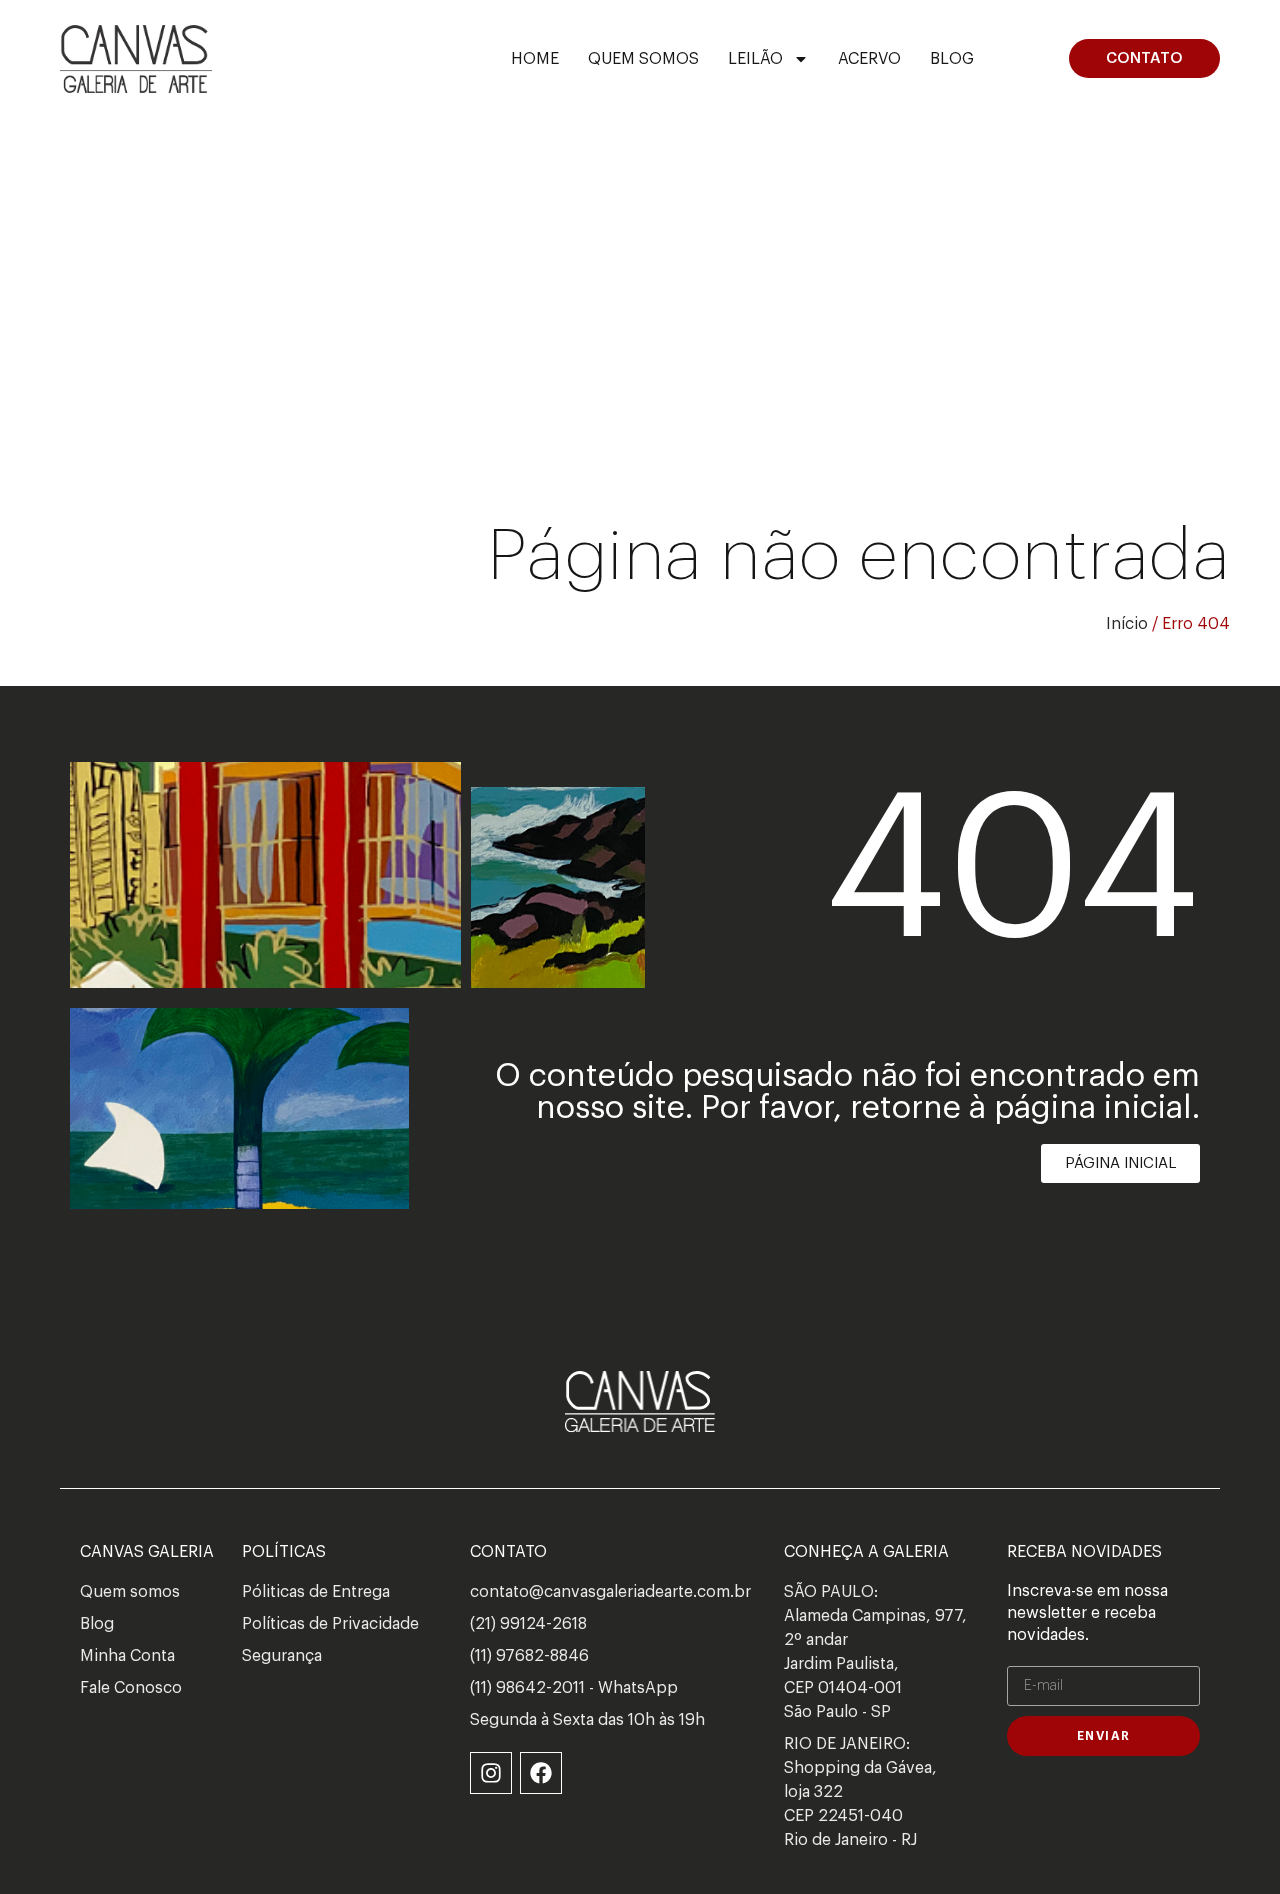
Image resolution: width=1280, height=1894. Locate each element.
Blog (952, 59)
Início (1127, 624)
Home (535, 59)
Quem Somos (643, 59)
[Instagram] (491, 1773)
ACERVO (869, 59)
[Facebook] (541, 1773)
